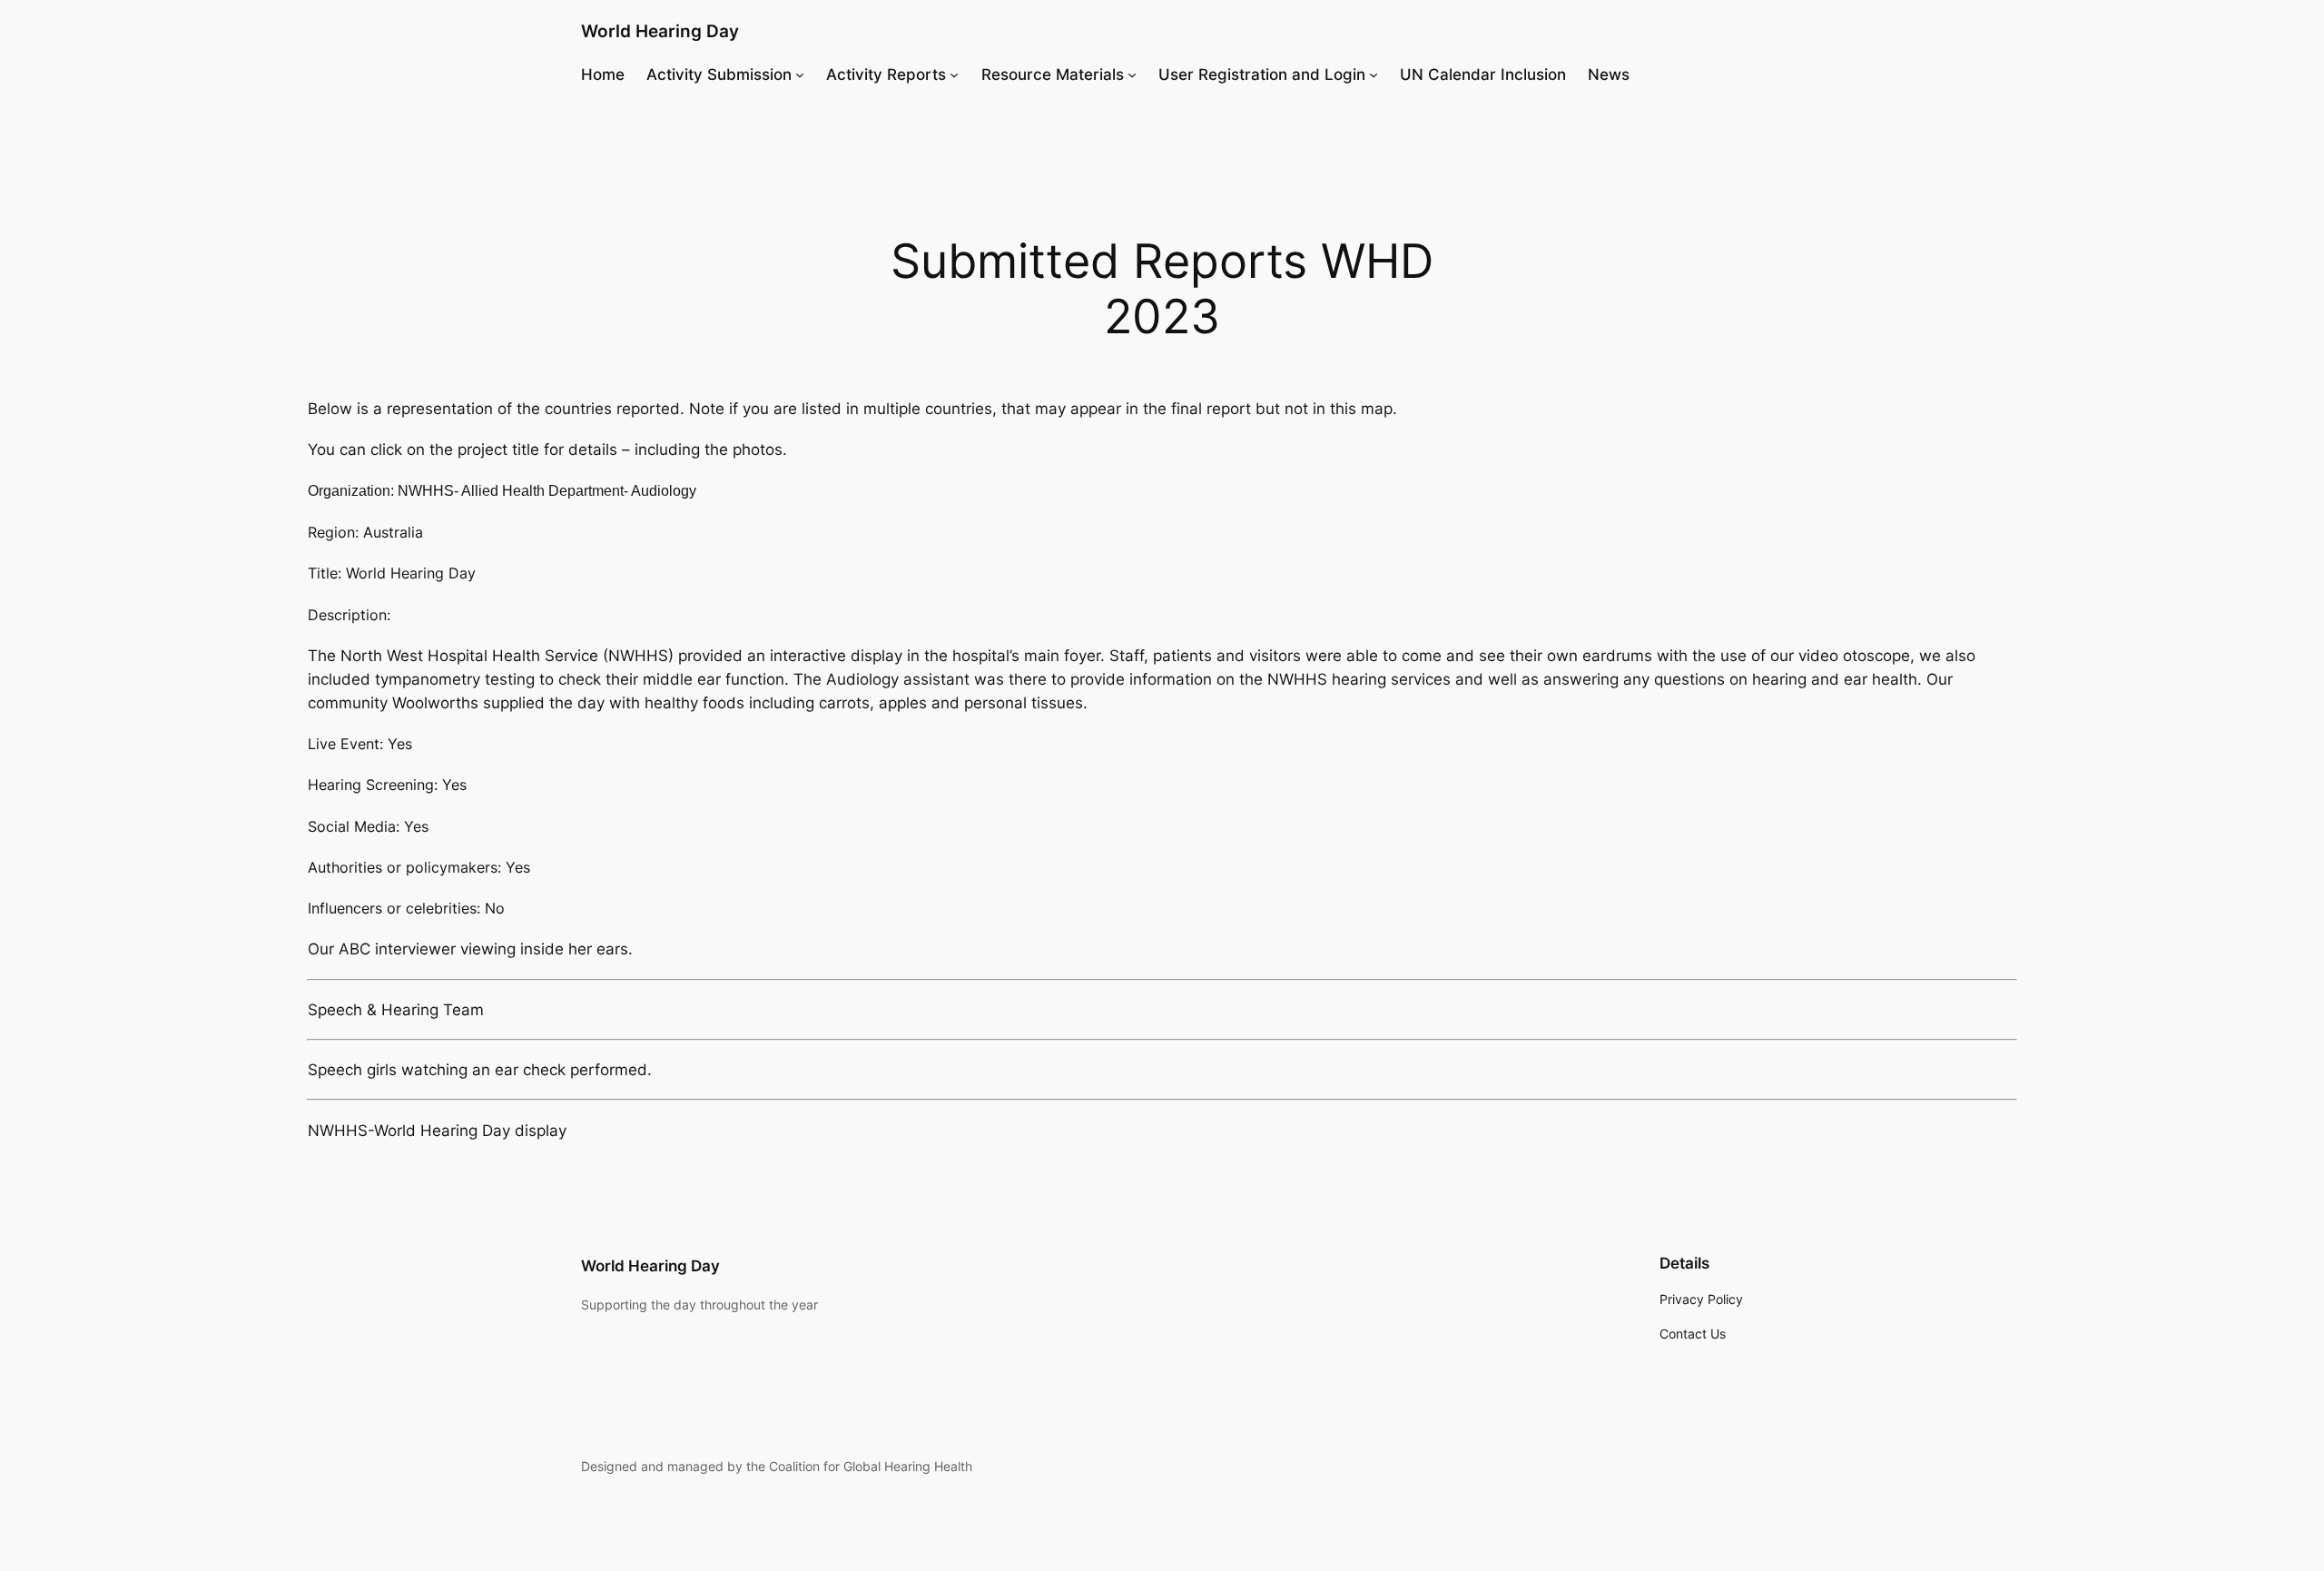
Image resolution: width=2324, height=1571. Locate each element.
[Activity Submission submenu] (800, 74)
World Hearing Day (660, 31)
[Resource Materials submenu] (1132, 74)
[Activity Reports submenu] (954, 74)
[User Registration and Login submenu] (1374, 74)
